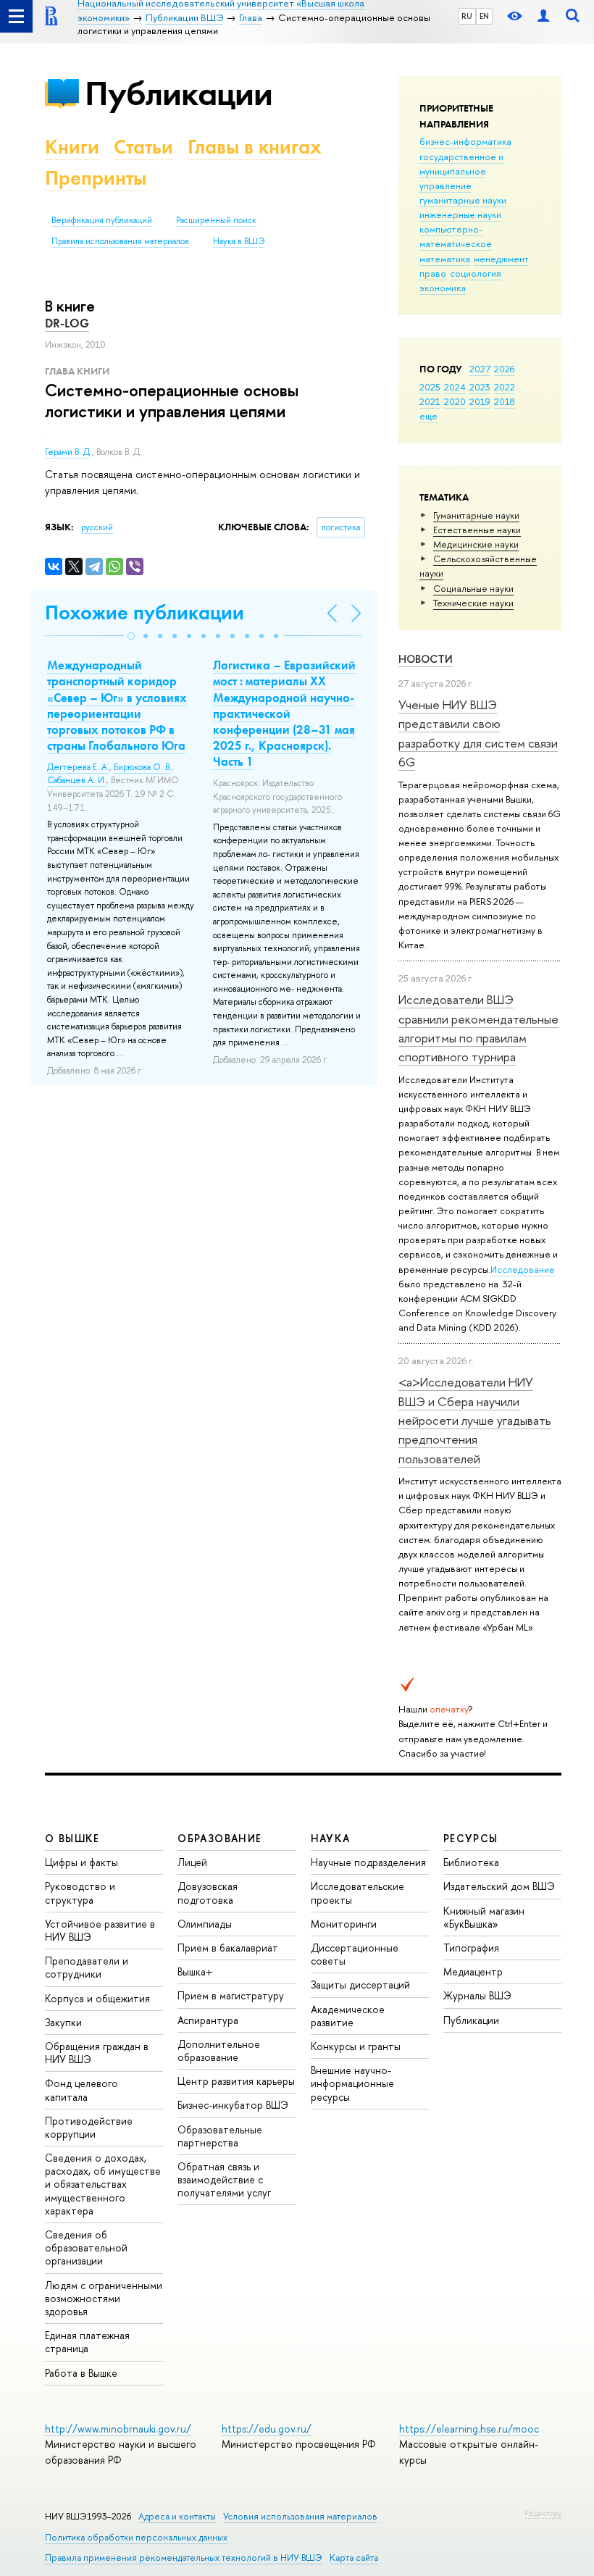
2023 (480, 387)
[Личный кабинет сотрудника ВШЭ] (543, 16)
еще (428, 416)
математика (445, 259)
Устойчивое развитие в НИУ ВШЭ (100, 1930)
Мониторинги (344, 1924)
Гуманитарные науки (476, 515)
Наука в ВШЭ (239, 241)
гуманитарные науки (463, 200)
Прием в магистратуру (231, 1995)
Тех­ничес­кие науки (473, 603)
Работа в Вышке (81, 2373)
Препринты (96, 178)
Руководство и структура (80, 1893)
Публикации (179, 93)
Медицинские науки (476, 544)
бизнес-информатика (465, 141)
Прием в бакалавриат (228, 1948)
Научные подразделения (368, 1862)
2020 (455, 401)
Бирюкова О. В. (143, 767)
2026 (504, 369)
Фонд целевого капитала (81, 2090)
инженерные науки (460, 214)
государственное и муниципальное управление (461, 171)
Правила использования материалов (120, 241)
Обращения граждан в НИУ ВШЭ (97, 2053)
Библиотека (471, 1862)
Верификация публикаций (102, 220)
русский (97, 527)
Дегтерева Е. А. (78, 767)
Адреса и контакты (177, 2516)
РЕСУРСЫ (471, 1838)
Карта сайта (354, 2558)
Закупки (63, 2022)
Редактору (543, 2513)
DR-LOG (67, 323)
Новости (426, 659)
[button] (131, 636)
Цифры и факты (81, 1862)
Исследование (523, 1269)
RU (467, 16)
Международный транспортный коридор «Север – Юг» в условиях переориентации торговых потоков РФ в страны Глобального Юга (117, 705)
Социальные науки (473, 588)
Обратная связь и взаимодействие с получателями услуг (224, 2179)
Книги (72, 147)
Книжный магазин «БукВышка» (484, 1917)
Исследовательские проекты (357, 1893)
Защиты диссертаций (360, 1985)
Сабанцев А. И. (77, 780)
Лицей (192, 1862)
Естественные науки (477, 530)
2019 (480, 401)
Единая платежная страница (87, 2342)
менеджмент (501, 259)
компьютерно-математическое (456, 236)
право (433, 273)
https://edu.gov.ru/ (267, 2429)
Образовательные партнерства (220, 2136)
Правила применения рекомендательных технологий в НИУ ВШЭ (184, 2558)
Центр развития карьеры (236, 2081)
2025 (430, 387)
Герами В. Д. (68, 452)
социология (476, 273)
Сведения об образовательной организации (86, 2247)
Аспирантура (208, 2020)
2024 (455, 387)
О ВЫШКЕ (72, 1838)
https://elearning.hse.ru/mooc (469, 2429)
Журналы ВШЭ (477, 1995)
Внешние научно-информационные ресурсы (352, 2083)
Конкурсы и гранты (356, 2046)
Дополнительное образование (219, 2050)
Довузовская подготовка (208, 1893)
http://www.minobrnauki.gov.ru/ (118, 2429)
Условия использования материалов (300, 2516)
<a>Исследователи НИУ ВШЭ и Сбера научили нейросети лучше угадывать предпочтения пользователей (475, 1420)
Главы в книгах (255, 147)
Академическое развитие (348, 2016)
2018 (505, 401)
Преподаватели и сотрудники (87, 1967)
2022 (505, 387)
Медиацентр (473, 1971)
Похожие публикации (145, 612)
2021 (430, 401)
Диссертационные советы (355, 1954)
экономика (443, 288)
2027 (480, 369)
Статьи (143, 147)
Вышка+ (195, 1971)
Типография (471, 1948)
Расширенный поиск (216, 220)
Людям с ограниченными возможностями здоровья (104, 2298)
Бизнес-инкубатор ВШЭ (233, 2105)
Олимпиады (205, 1924)
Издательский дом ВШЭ (499, 1886)
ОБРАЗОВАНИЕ (219, 1838)
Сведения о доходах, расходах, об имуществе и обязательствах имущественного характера (103, 2184)
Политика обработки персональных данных (136, 2537)
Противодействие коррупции (89, 2127)
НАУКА (331, 1838)
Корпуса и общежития (97, 1998)
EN (484, 16)
